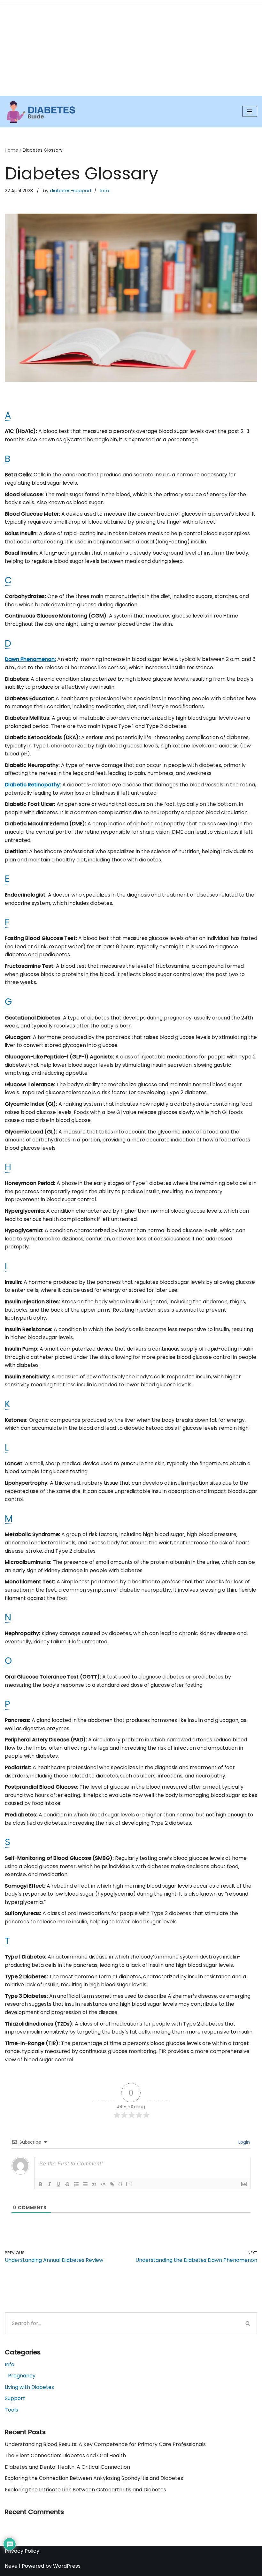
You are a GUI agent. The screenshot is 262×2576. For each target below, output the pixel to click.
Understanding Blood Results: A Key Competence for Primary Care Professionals (105, 2444)
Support (15, 2398)
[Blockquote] (94, 2184)
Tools (12, 2410)
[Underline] (58, 2184)
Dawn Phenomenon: (30, 659)
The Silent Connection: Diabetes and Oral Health (65, 2455)
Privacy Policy (22, 2551)
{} (120, 2184)
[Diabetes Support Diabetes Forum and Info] (41, 112)
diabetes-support (71, 191)
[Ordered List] (76, 2184)
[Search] (248, 2323)
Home (12, 150)
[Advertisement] (131, 48)
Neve (11, 2566)
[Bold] (41, 2184)
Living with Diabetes (29, 2387)
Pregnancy (22, 2376)
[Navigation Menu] (250, 111)
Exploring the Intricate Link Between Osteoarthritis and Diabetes (85, 2490)
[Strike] (67, 2184)
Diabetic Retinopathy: (33, 785)
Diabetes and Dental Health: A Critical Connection (67, 2467)
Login (243, 2142)
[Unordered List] (85, 2184)
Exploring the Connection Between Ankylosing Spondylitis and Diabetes (94, 2478)
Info (105, 191)
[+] (129, 2184)
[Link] (112, 2184)
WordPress (67, 2566)
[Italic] (50, 2184)
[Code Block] (103, 2184)
